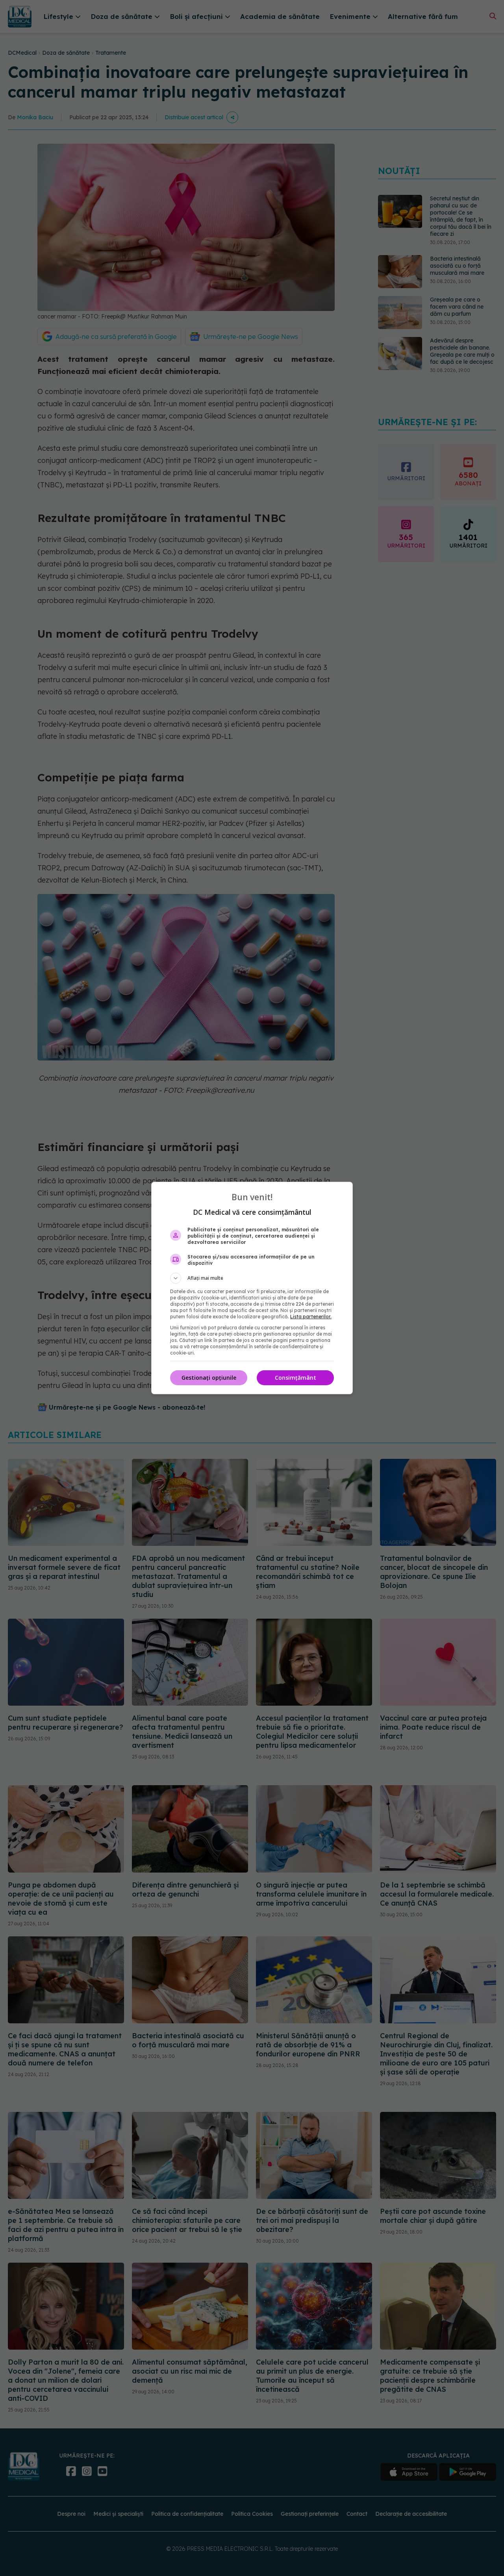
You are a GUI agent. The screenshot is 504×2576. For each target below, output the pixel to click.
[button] (252, 1278)
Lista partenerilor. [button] (311, 1317)
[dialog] (252, 1288)
